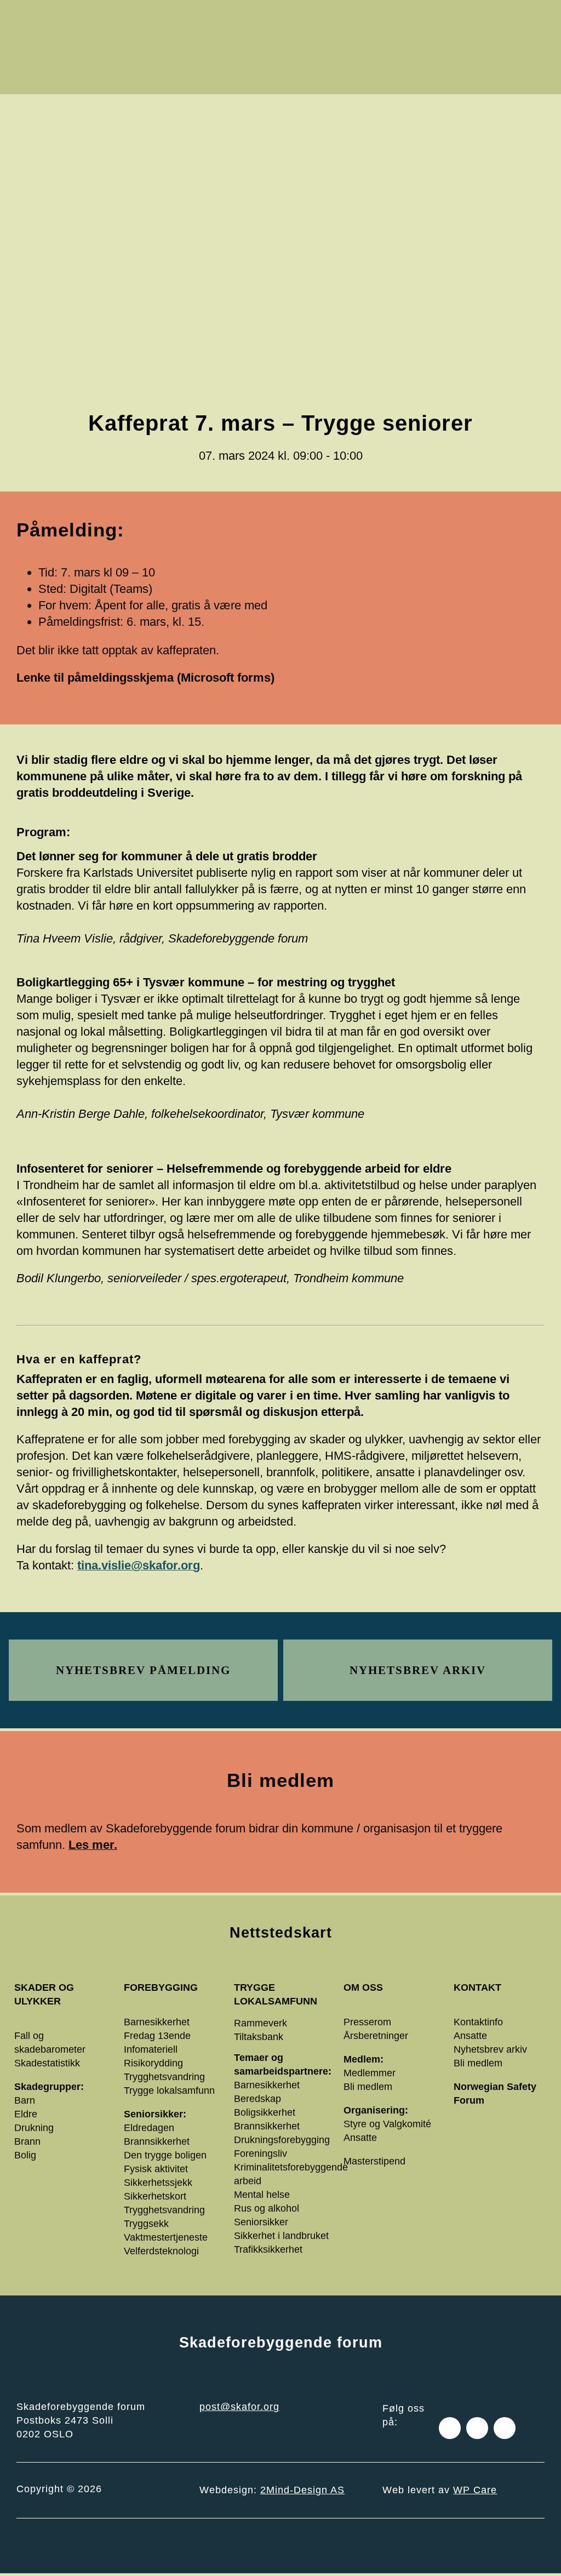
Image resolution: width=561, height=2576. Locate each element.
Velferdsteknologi (161, 2251)
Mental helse (262, 2195)
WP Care (475, 2490)
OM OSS (363, 1987)
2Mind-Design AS (302, 2490)
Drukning (34, 2128)
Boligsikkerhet (265, 2112)
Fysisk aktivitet (156, 2169)
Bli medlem (368, 2087)
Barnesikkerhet (157, 2022)
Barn (25, 2100)
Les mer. (93, 1845)
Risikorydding (153, 2063)
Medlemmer (370, 2073)
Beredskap (257, 2099)
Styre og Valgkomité (387, 2124)
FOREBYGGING (161, 1987)
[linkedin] (505, 2428)
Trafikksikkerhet (268, 2249)
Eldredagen (149, 2128)
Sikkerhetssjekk (158, 2183)
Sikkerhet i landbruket (281, 2236)
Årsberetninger (376, 2036)
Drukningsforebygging (282, 2140)
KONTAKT (477, 1987)
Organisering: (376, 2110)
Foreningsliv (261, 2154)
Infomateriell (151, 2049)
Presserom (367, 2022)
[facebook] (450, 2428)
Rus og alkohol (267, 2208)
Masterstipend (374, 2161)
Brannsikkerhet (157, 2141)
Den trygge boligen (165, 2155)
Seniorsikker (261, 2222)
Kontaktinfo (478, 2022)
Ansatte (360, 2138)
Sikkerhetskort (155, 2196)
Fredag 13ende (157, 2036)
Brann (27, 2141)
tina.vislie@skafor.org (139, 1565)
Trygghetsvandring (164, 2077)
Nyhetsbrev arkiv (490, 2049)
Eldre (26, 2114)
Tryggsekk (146, 2224)
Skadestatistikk (47, 2063)
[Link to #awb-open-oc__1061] (519, 47)
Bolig (25, 2155)
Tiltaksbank (259, 2037)
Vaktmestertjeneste (166, 2237)
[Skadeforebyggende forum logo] (143, 17)
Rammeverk (261, 2023)
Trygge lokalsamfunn (169, 2090)
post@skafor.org (239, 2407)
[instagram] (477, 2428)
